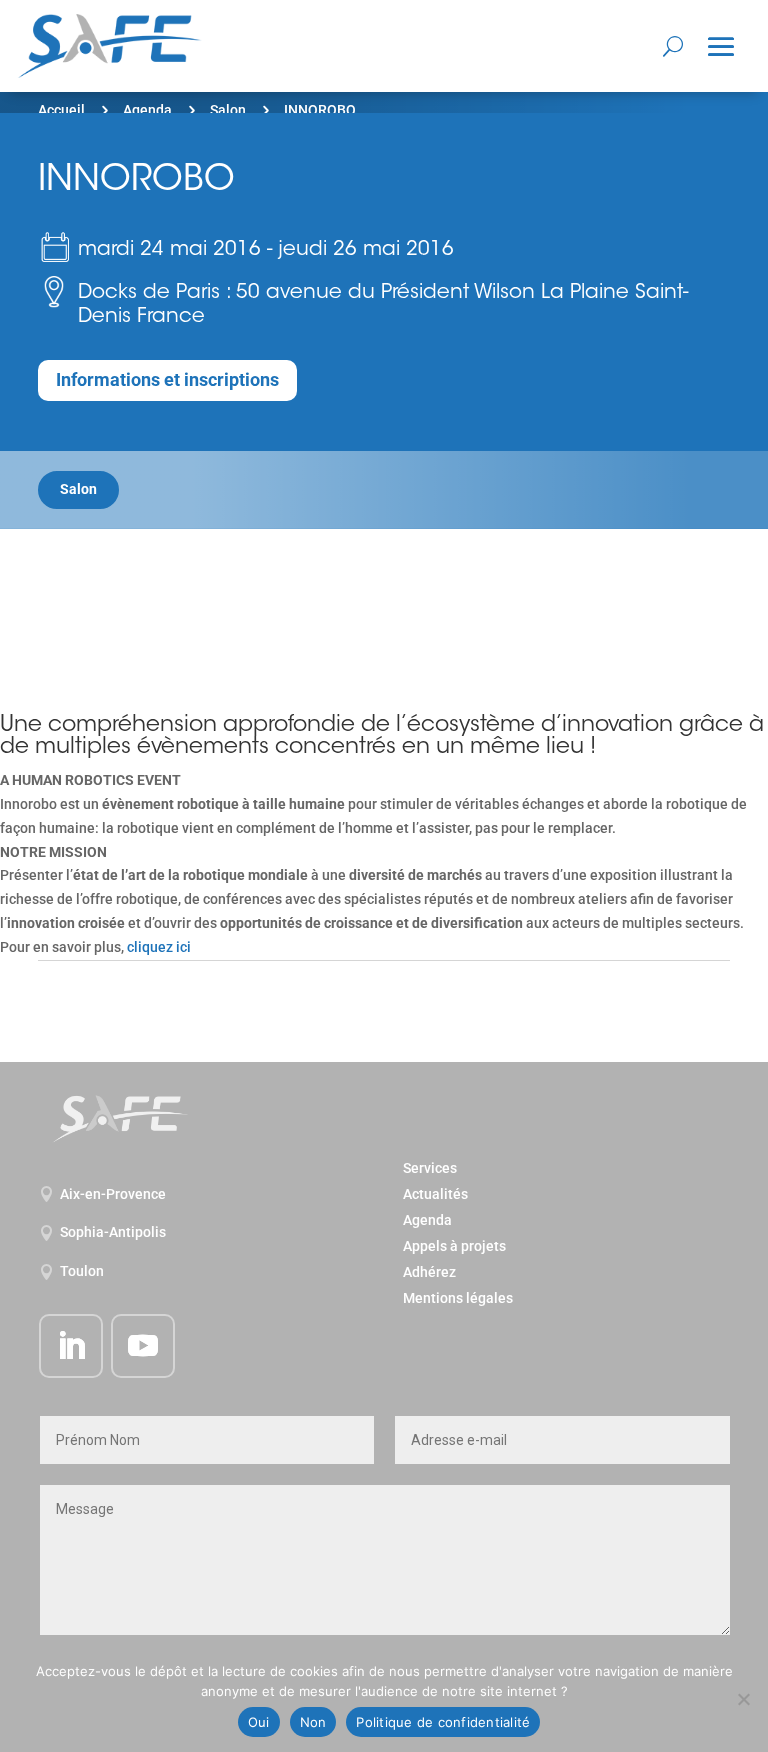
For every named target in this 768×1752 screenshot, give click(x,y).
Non (313, 1722)
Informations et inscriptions (167, 379)
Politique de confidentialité (443, 1722)
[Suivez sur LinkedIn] (71, 1346)
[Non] (743, 1699)
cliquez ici (159, 947)
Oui (259, 1722)
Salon (228, 110)
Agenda (147, 110)
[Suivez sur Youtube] (143, 1346)
